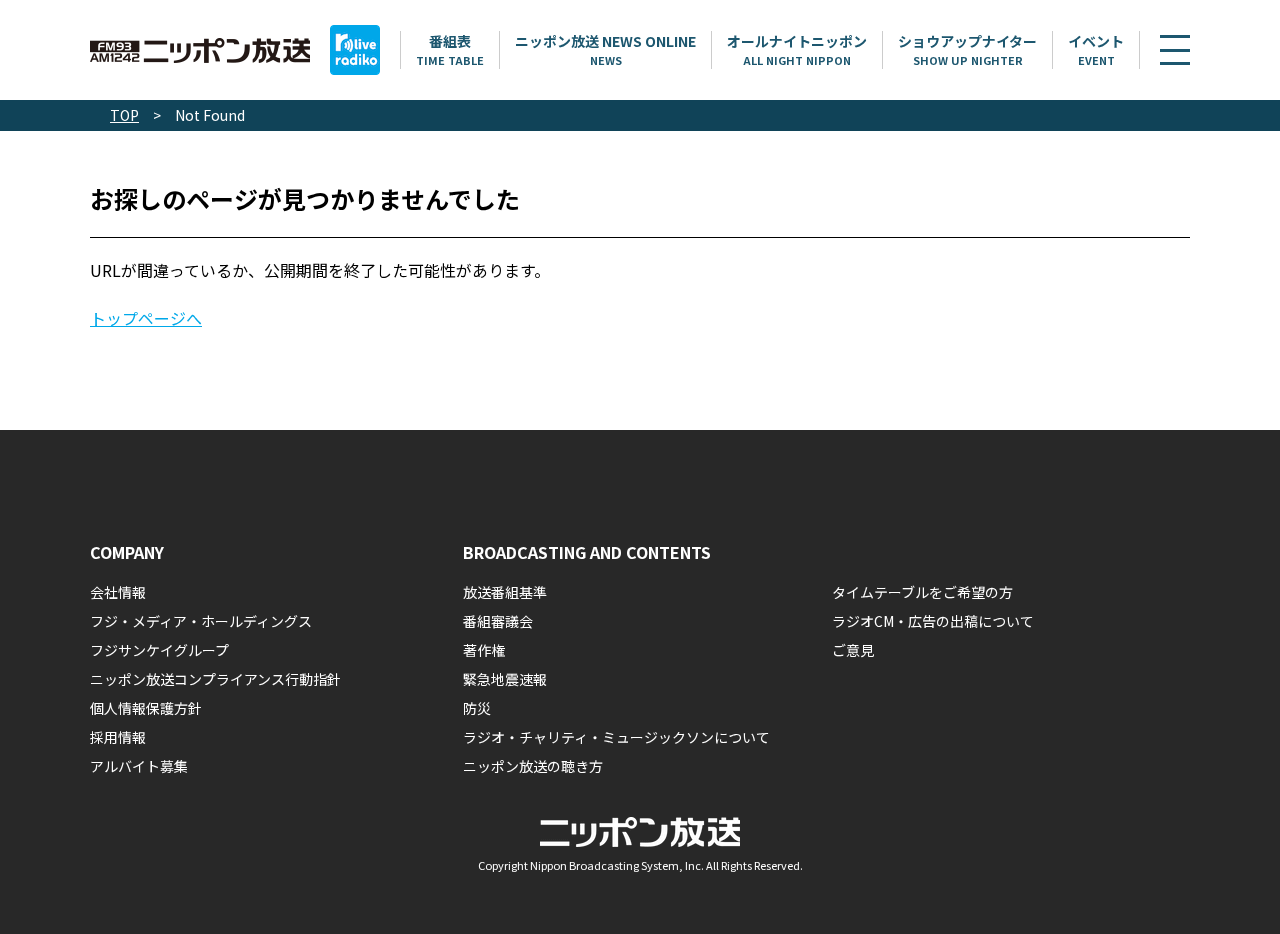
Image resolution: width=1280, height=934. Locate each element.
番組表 (450, 49)
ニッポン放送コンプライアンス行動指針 (215, 679)
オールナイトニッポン (797, 49)
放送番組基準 (505, 592)
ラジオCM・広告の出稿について (933, 621)
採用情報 (118, 737)
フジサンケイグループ (159, 650)
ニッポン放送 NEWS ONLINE (605, 49)
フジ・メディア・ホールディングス (201, 621)
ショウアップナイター (967, 49)
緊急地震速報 (505, 679)
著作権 (484, 650)
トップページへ (146, 318)
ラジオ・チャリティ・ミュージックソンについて (616, 737)
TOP (124, 115)
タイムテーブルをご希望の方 (922, 592)
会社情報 (118, 592)
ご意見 (853, 650)
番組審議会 (498, 621)
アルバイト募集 (139, 766)
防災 (477, 708)
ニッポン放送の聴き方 (533, 766)
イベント (1096, 49)
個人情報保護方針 (146, 708)
